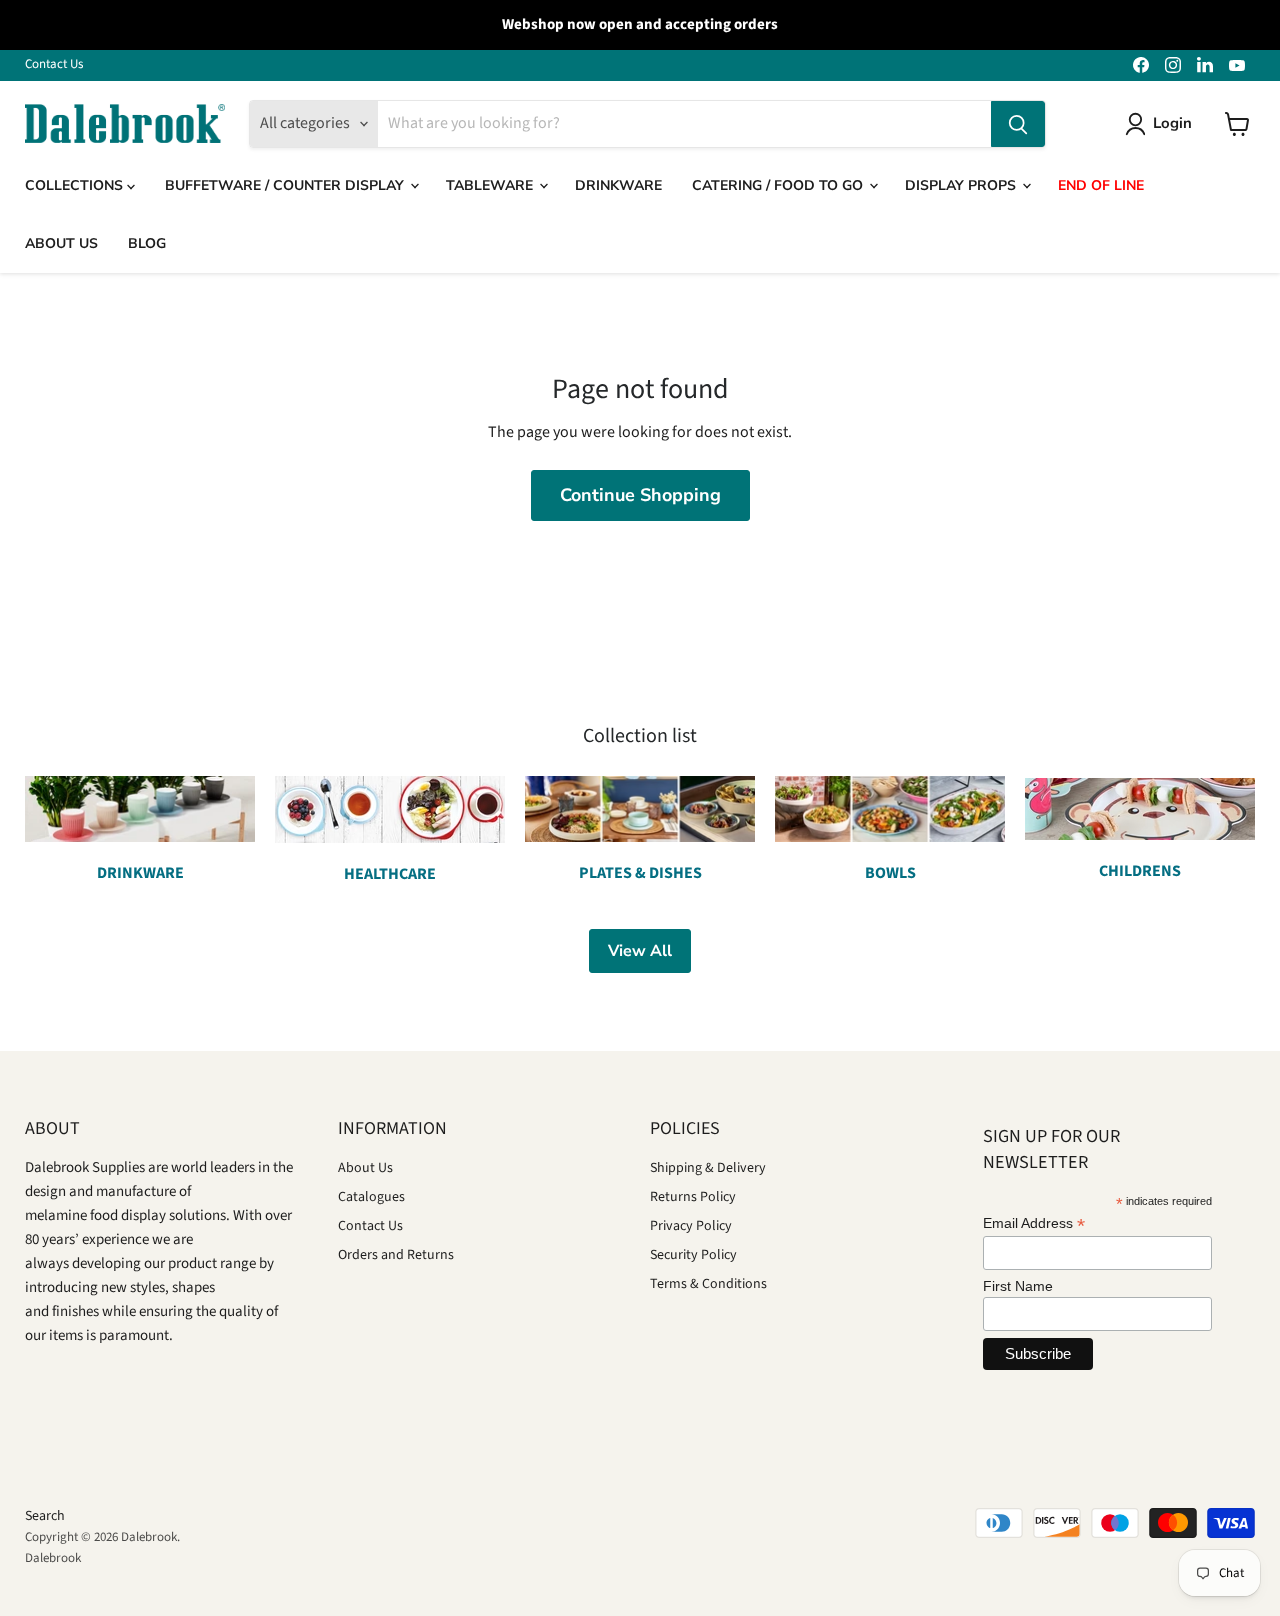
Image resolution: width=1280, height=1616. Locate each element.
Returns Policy (693, 1197)
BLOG (147, 243)
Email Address (1034, 1223)
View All (640, 951)
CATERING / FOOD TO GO (779, 185)
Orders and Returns (396, 1255)
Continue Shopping (640, 495)
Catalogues (371, 1197)
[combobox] (684, 124)
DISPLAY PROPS (962, 185)
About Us (365, 1168)
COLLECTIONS (76, 185)
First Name (1018, 1286)
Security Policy (693, 1255)
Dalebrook (53, 1558)
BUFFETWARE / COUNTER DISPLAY (286, 185)
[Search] (1018, 124)
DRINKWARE (618, 185)
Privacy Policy (691, 1226)
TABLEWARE (491, 185)
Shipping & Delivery (708, 1168)
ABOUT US (61, 243)
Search (45, 1516)
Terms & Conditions (708, 1284)
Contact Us (54, 64)
